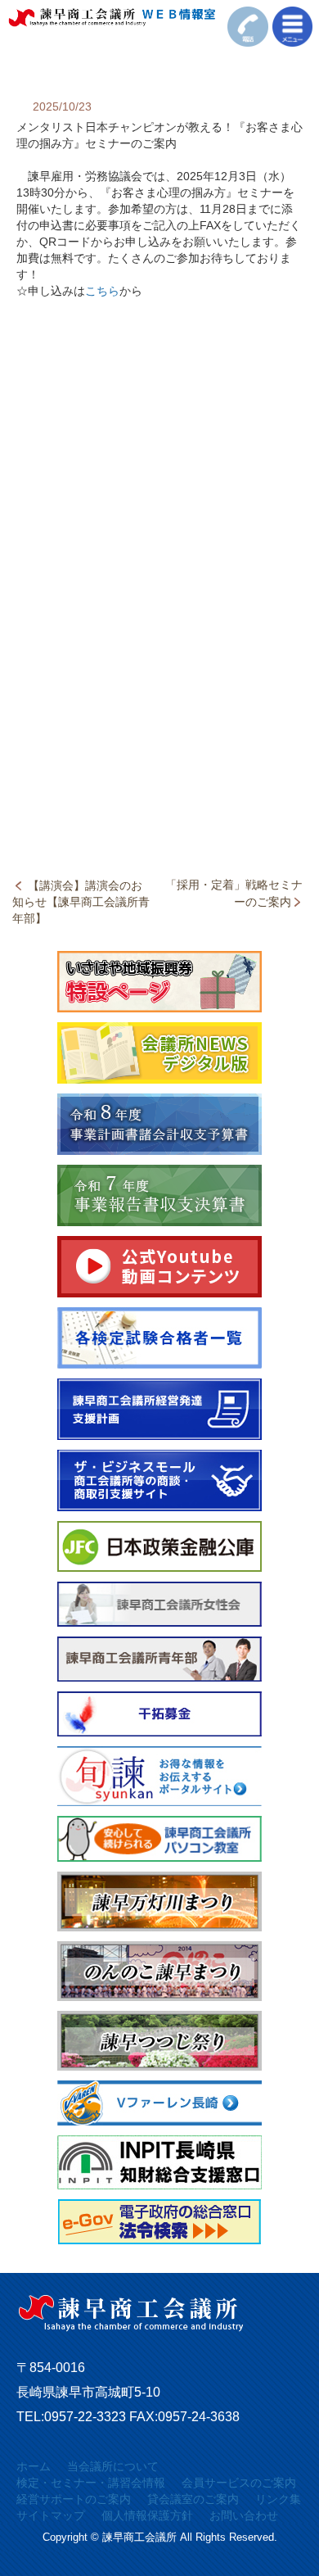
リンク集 (278, 2499)
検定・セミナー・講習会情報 (91, 2483)
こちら (102, 291)
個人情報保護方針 (147, 2515)
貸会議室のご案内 (193, 2499)
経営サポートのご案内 (74, 2499)
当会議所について (113, 2466)
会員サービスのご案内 (239, 2483)
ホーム (34, 2466)
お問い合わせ (244, 2515)
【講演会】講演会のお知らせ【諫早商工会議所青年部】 (81, 902)
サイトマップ (51, 2515)
